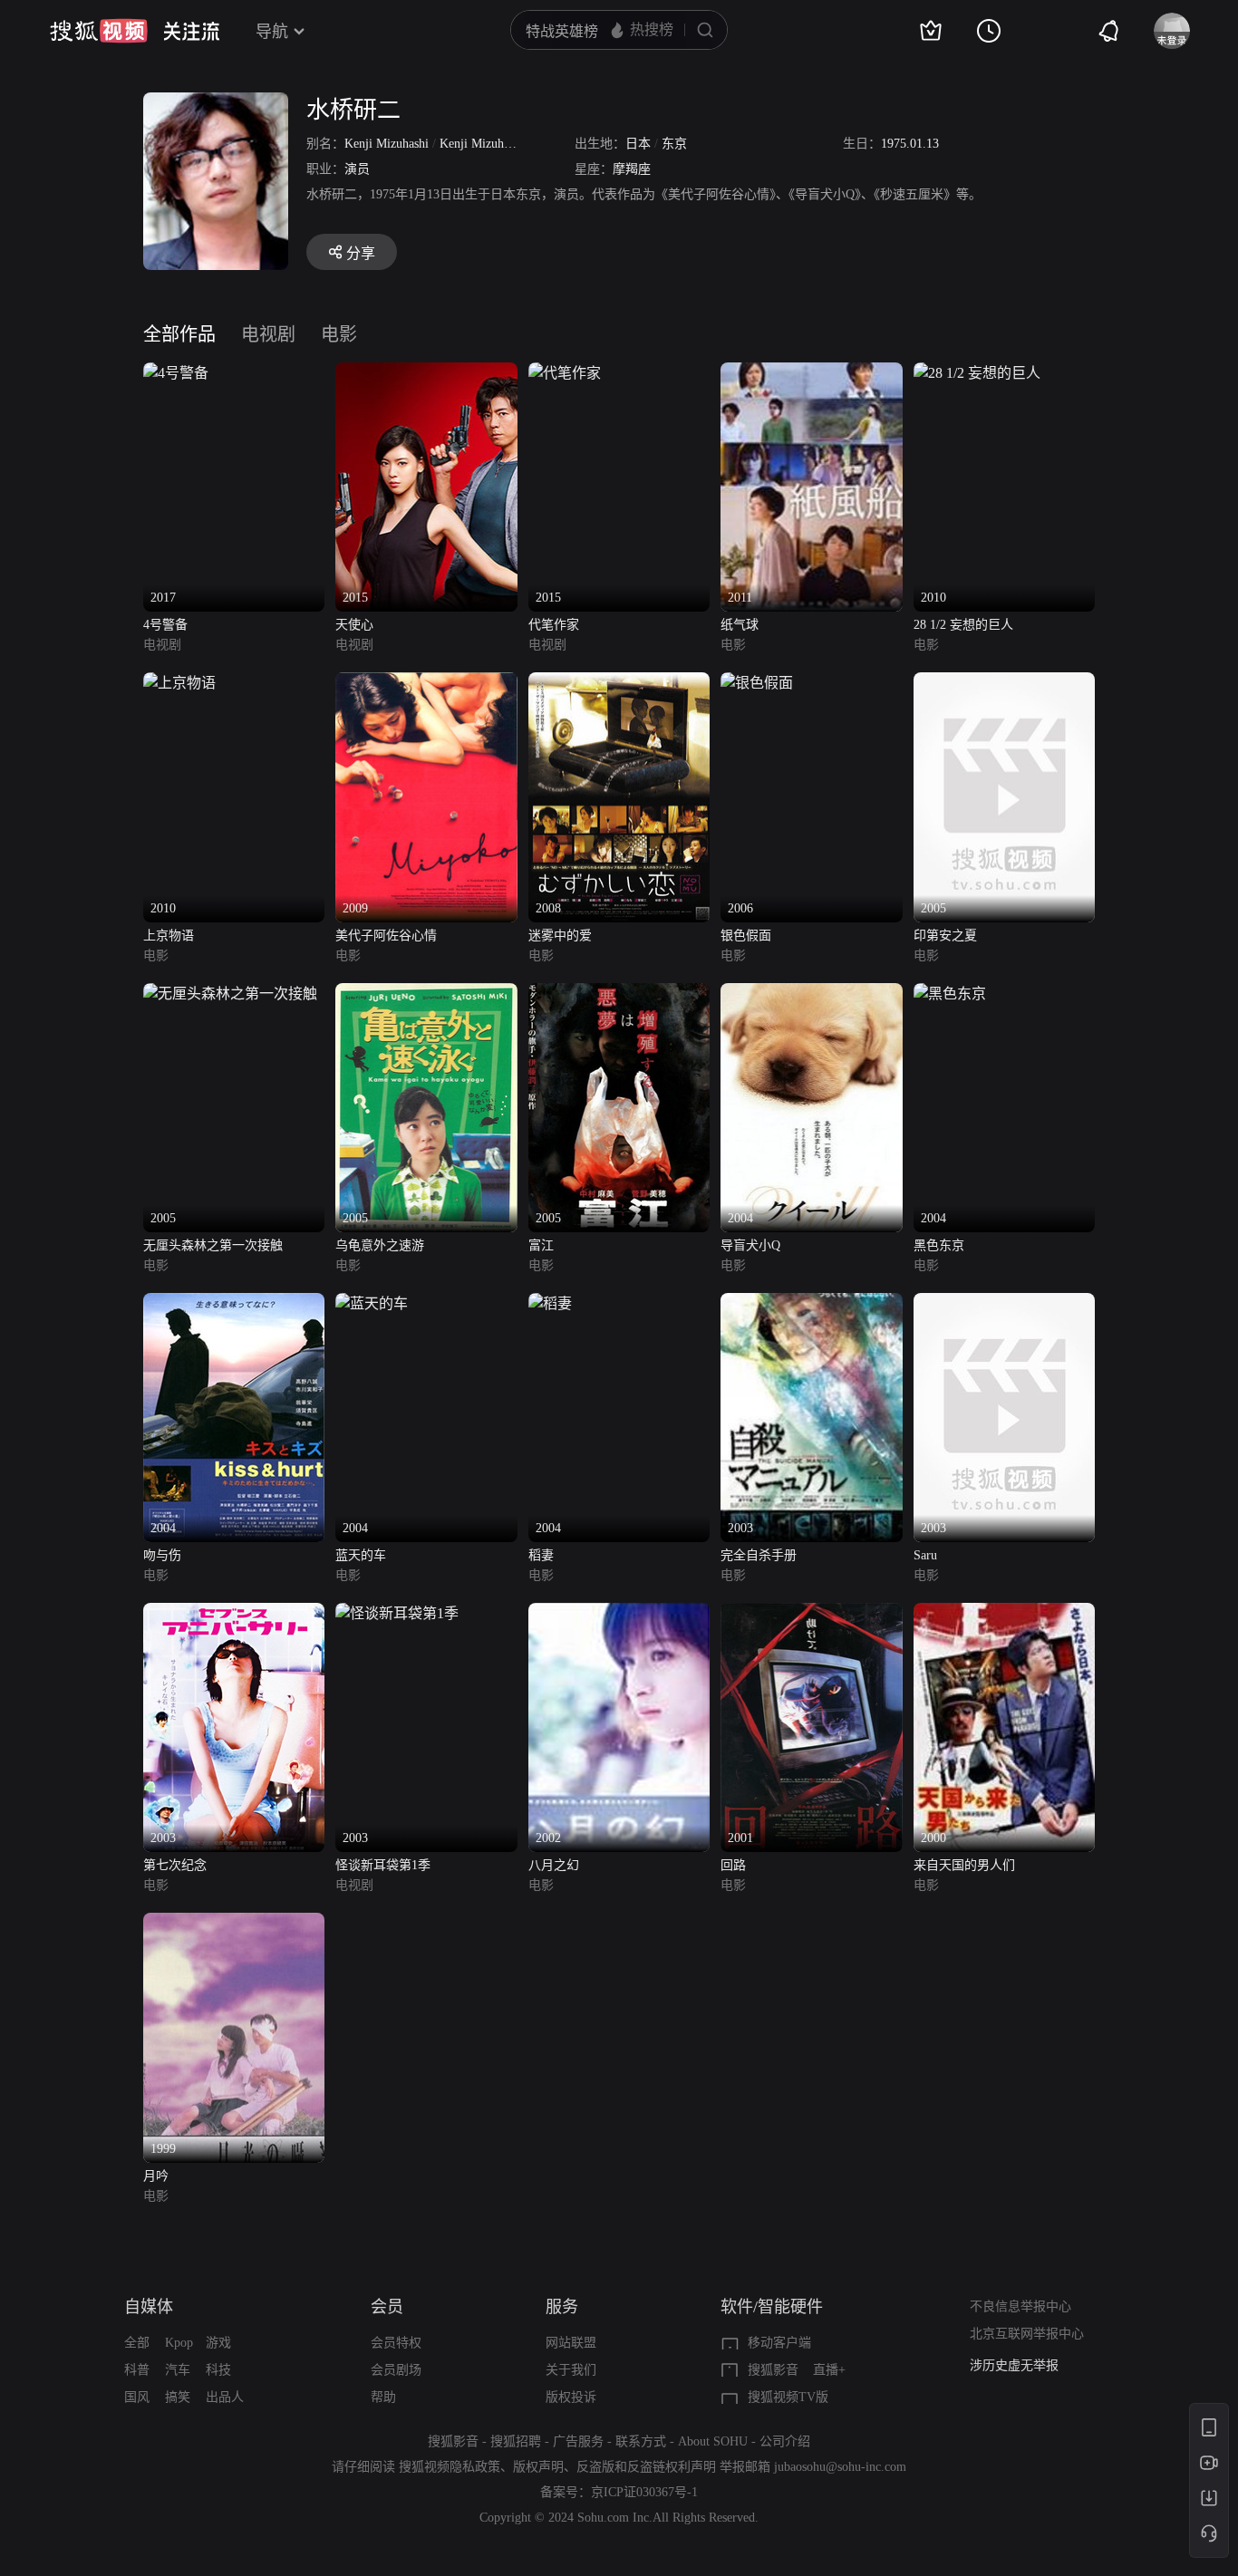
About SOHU (713, 2441)
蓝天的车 (361, 1555)
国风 (137, 2397)
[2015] (426, 373)
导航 (272, 32)
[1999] (234, 1923)
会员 (387, 2307)
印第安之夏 (945, 936)
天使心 (354, 625)
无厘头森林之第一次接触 (213, 1245)
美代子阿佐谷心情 (386, 936)
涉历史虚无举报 (1014, 2365)
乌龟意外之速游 (380, 1245)
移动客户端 (779, 2343)
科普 (137, 2370)
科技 (218, 2370)
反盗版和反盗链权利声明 (646, 2467)
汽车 (178, 2370)
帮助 (383, 2397)
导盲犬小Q (750, 1245)
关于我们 (571, 2370)
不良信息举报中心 (1020, 2306)
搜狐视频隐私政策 (450, 2467)
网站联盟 (571, 2343)
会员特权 (396, 2343)
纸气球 (740, 625)
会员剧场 (396, 2370)
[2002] (619, 1613)
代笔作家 (554, 625)
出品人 (225, 2397)
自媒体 (149, 2307)
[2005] (1004, 683)
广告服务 (578, 2441)
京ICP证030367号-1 (644, 2492)
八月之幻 (554, 1865)
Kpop (179, 2343)
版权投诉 (571, 2397)
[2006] (757, 683)
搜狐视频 (99, 31)
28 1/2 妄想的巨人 (963, 625)
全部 (137, 2343)
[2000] (1004, 1613)
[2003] (811, 1303)
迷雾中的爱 (560, 936)
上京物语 (169, 936)
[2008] (619, 683)
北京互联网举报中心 (1027, 2334)
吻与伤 (162, 1555)
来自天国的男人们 (964, 1865)
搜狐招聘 (516, 2441)
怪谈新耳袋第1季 (383, 1865)
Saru (925, 1555)
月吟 (156, 2176)
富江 (541, 1245)
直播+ (829, 2370)
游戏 (218, 2343)
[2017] (176, 373)
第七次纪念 (175, 1865)
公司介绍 (785, 2441)
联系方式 (641, 2441)
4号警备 (165, 625)
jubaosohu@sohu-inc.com (840, 2467)
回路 (733, 1865)
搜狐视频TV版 (788, 2397)
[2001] (811, 1613)
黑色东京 (939, 1245)
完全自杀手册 (759, 1555)
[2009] (426, 683)
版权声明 (538, 2467)
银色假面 (746, 936)
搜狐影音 (773, 2370)
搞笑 (178, 2397)
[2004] (811, 994)
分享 (361, 253)
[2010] (977, 373)
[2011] (811, 373)
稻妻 (541, 1555)
